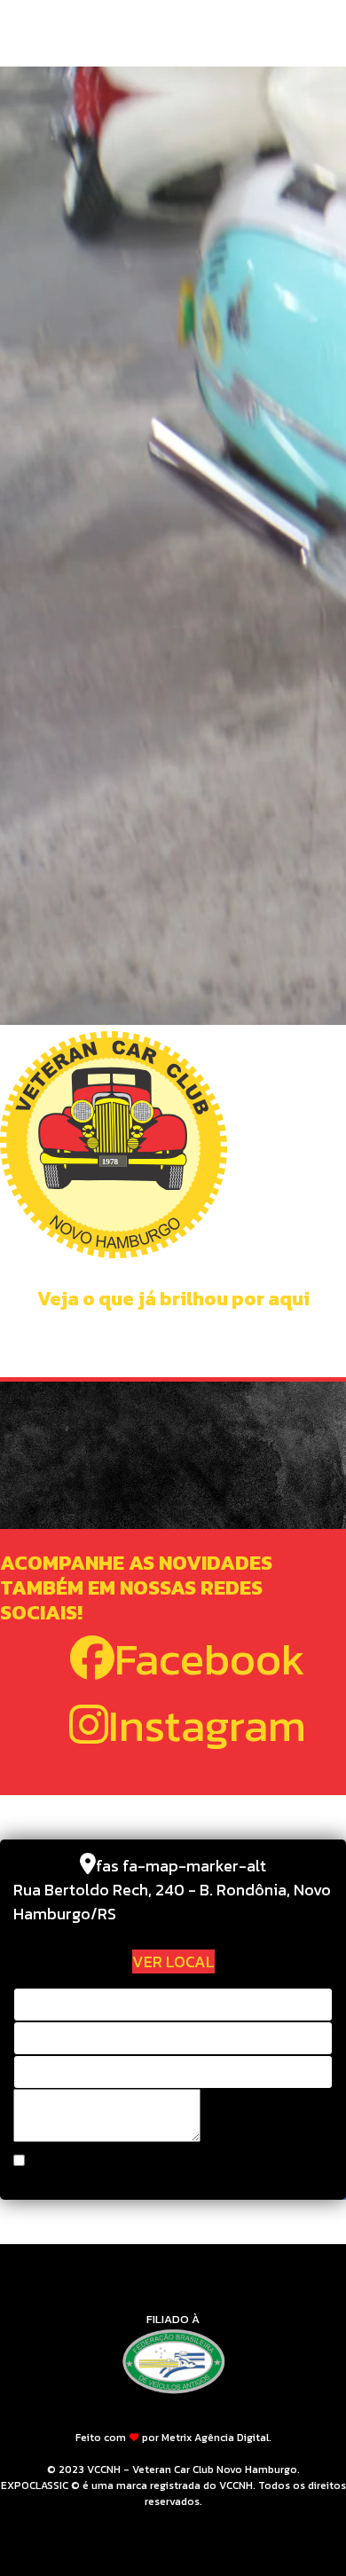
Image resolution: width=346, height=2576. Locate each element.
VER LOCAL (173, 1962)
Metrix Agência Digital (215, 2438)
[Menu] (322, 35)
